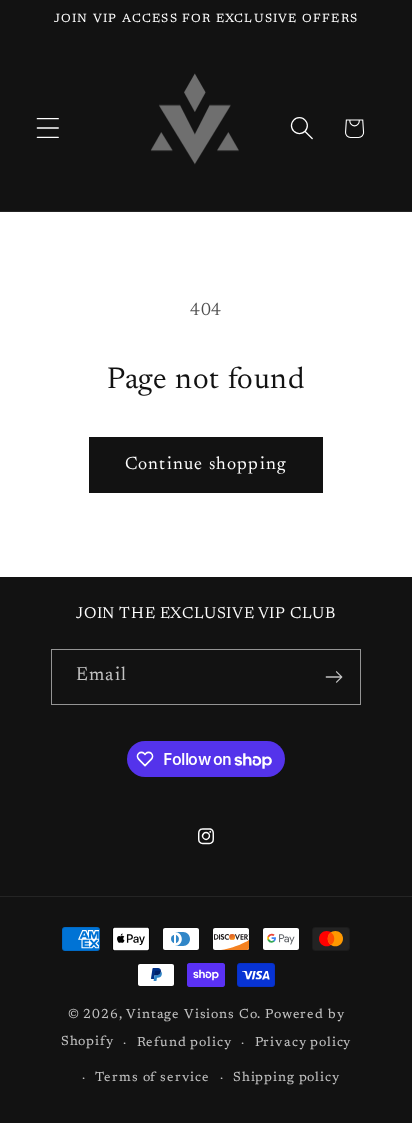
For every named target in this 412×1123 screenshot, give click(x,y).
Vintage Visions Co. (193, 1014)
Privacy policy (303, 1042)
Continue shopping (206, 465)
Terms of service (152, 1077)
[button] (48, 128)
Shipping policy (286, 1077)
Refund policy (184, 1042)
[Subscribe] (333, 677)
